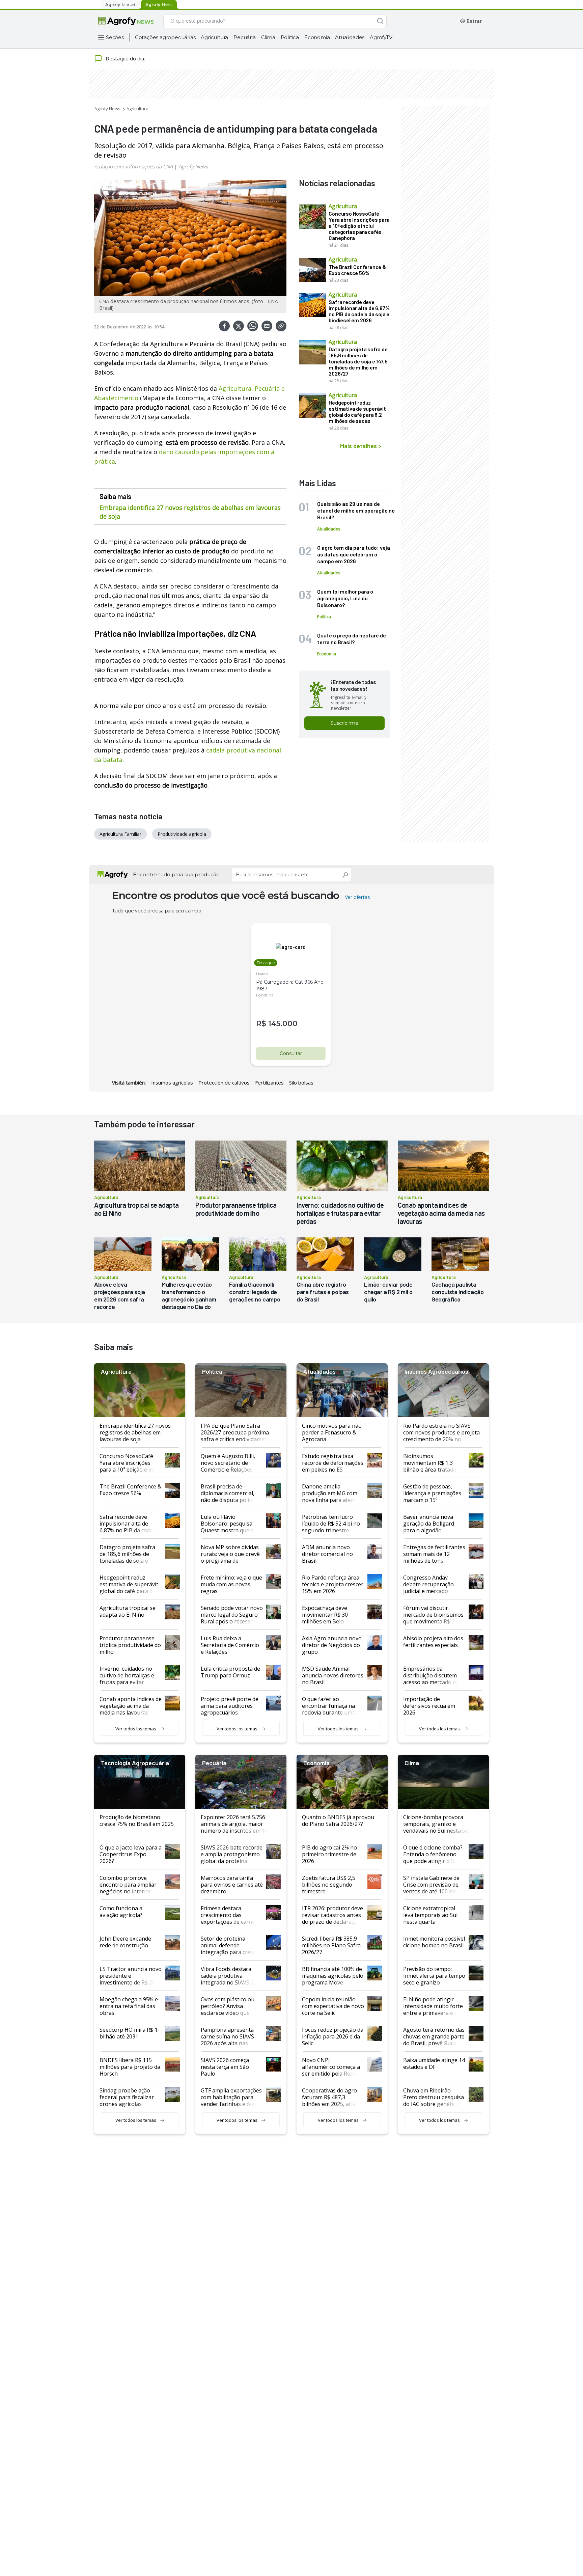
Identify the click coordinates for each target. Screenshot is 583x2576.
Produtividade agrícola (182, 834)
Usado (262, 974)
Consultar (291, 1053)
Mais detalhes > (361, 446)
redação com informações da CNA (133, 166)
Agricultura (214, 37)
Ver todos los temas (136, 1729)
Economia (317, 37)
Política (290, 37)
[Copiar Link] (281, 326)
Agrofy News (107, 109)
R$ (261, 1024)
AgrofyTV (381, 37)
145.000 (283, 1024)
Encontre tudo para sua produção (176, 874)
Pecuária (244, 37)
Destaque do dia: (125, 58)
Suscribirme (344, 723)
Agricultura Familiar (120, 834)
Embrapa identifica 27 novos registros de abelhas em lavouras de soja (190, 512)
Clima (268, 37)
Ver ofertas (357, 897)
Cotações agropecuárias (165, 37)
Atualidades (350, 37)
